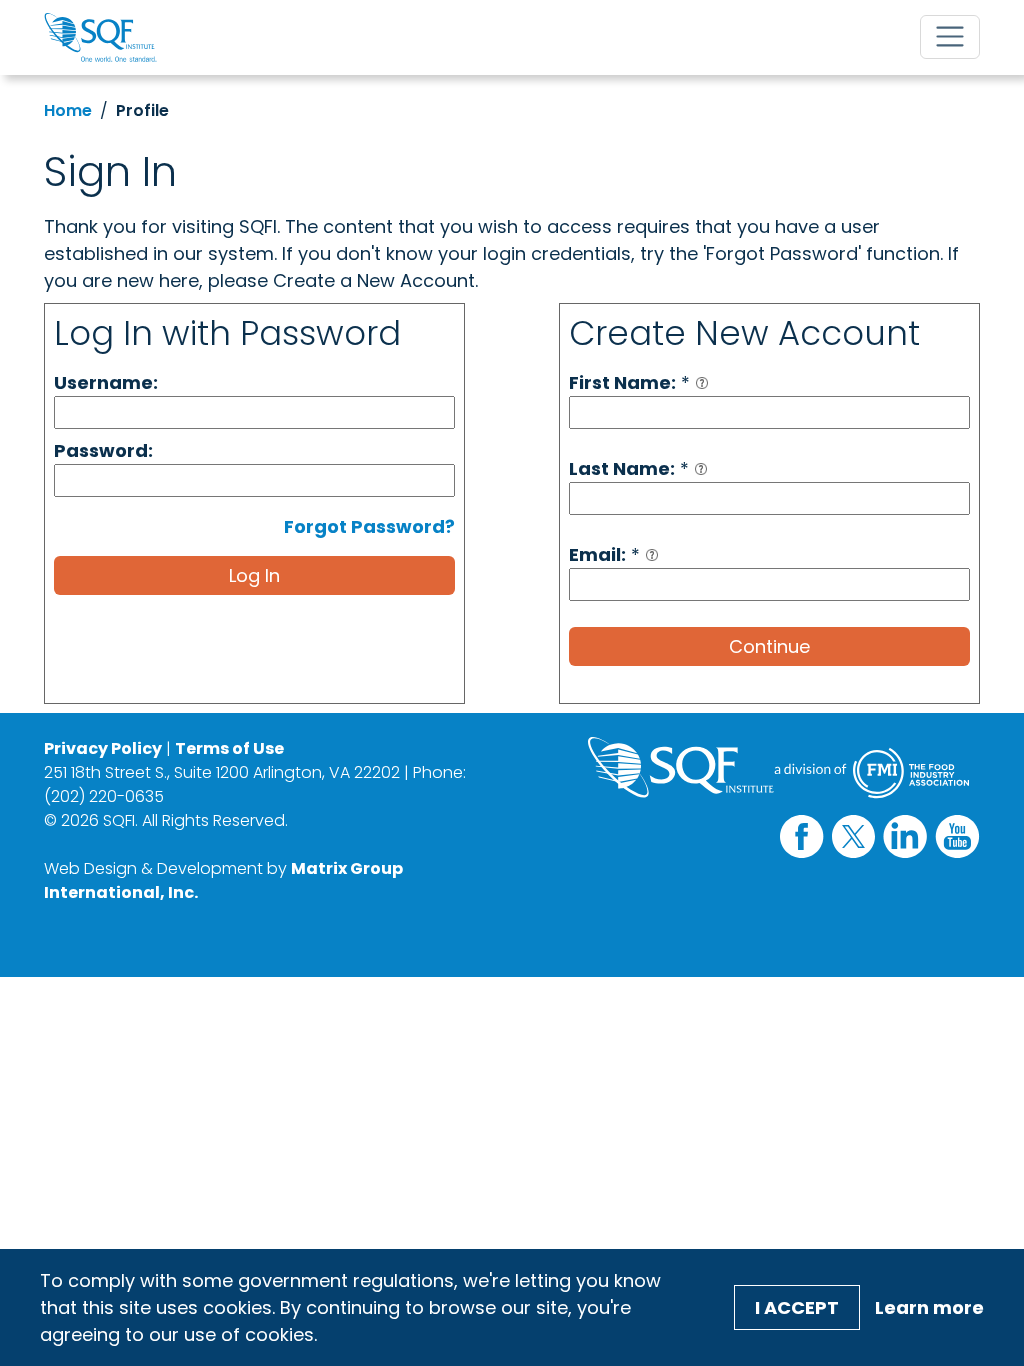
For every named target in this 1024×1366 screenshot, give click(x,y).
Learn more (929, 1307)
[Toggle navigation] (950, 37)
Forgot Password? (369, 526)
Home (68, 110)
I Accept (797, 1307)
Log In (254, 575)
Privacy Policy (103, 748)
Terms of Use (229, 748)
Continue (769, 646)
